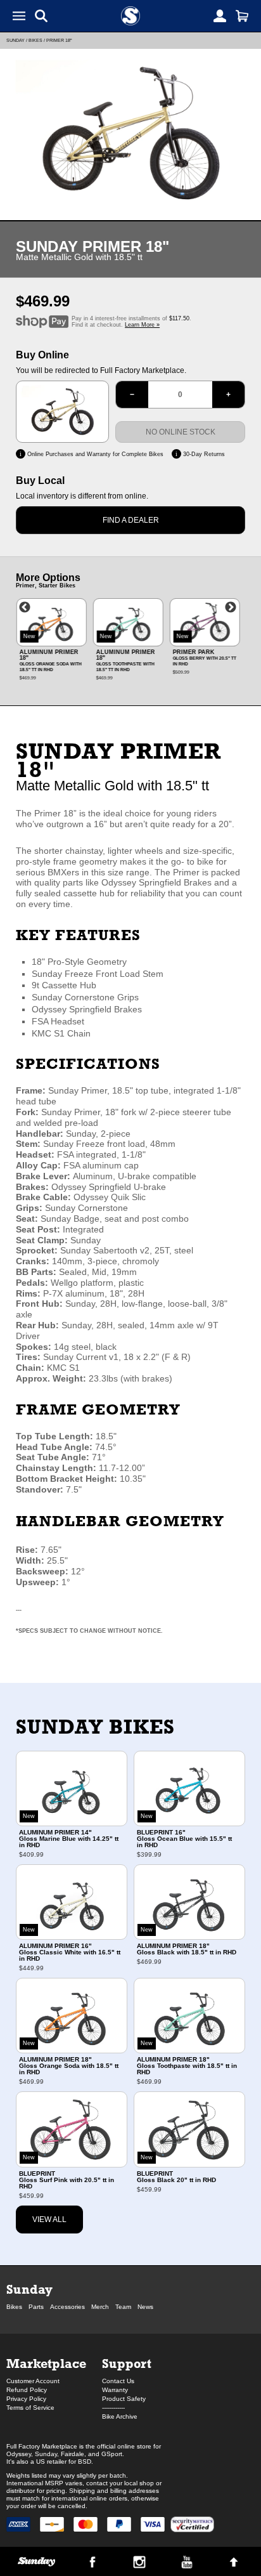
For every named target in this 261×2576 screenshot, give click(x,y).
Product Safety (124, 2399)
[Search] (41, 16)
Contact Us (118, 2381)
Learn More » (142, 325)
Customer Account (33, 2381)
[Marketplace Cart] (242, 16)
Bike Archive (120, 2416)
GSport (112, 2454)
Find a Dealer (131, 520)
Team (123, 2307)
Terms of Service (30, 2408)
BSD (85, 2462)
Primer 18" (59, 40)
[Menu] (19, 16)
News (145, 2307)
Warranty (115, 2390)
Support (127, 2363)
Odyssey (19, 2454)
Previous (25, 608)
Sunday (16, 40)
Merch (100, 2307)
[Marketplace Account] (220, 16)
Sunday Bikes (95, 1726)
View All (49, 2220)
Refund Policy (27, 2390)
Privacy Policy (26, 2399)
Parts (36, 2307)
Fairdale (73, 2454)
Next (231, 608)
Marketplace (46, 2363)
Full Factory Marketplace (42, 2446)
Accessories (67, 2307)
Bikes (35, 40)
